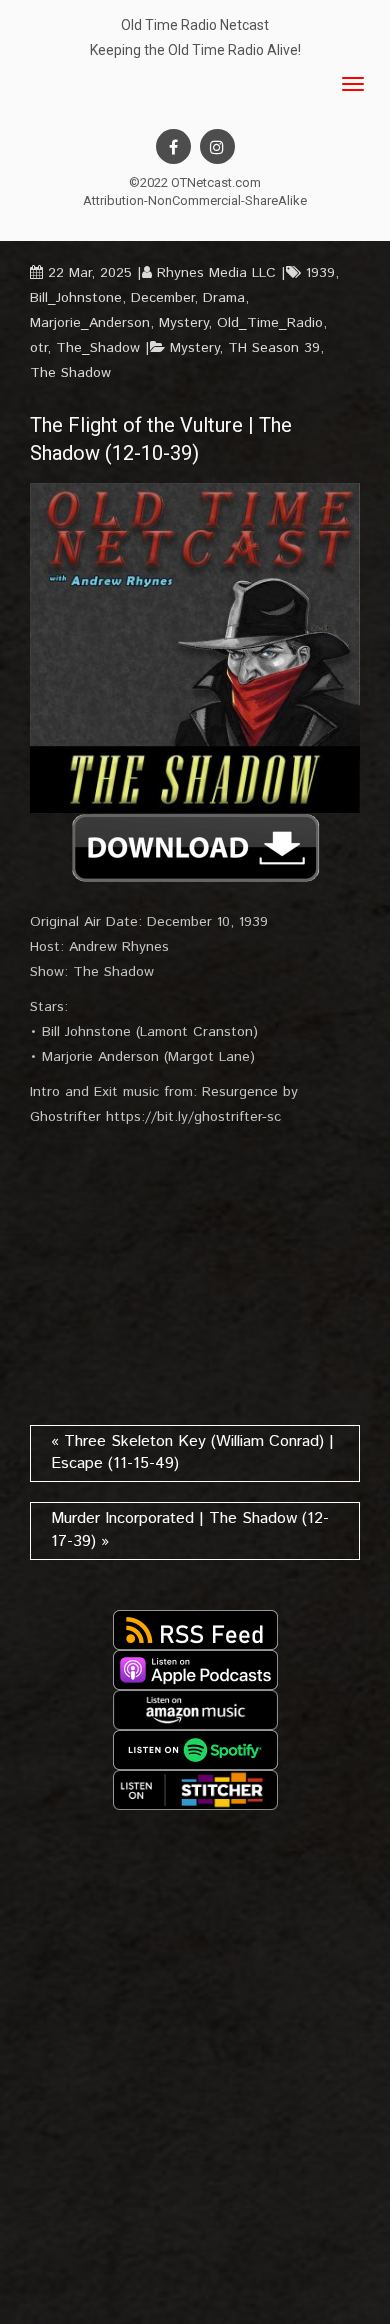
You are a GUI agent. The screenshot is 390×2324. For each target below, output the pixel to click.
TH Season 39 (274, 348)
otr (38, 348)
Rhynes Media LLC (216, 273)
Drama (224, 298)
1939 (320, 273)
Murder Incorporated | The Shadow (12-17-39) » (190, 1530)
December (162, 298)
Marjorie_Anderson (90, 323)
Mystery (183, 323)
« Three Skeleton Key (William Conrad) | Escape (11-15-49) (192, 1453)
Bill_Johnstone (76, 298)
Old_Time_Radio (270, 323)
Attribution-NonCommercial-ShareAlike (195, 200)
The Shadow (70, 373)
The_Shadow (98, 348)
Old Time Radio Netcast (195, 25)
